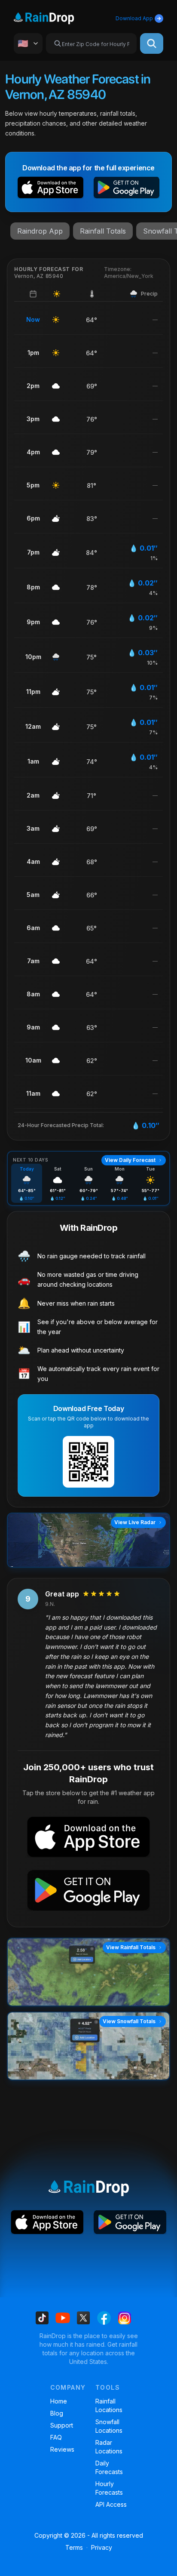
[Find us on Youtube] (63, 2318)
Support (62, 2425)
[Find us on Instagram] (125, 2318)
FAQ (56, 2437)
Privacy (102, 2547)
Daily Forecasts (109, 2467)
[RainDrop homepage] (54, 17)
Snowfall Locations (109, 2426)
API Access (111, 2504)
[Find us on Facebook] (104, 2318)
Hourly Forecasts (109, 2488)
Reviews (62, 2449)
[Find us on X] (83, 2318)
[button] (50, 189)
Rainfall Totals (103, 231)
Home (59, 2401)
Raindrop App (40, 231)
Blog (57, 2413)
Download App (134, 18)
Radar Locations (109, 2447)
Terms (74, 2547)
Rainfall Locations (109, 2405)
